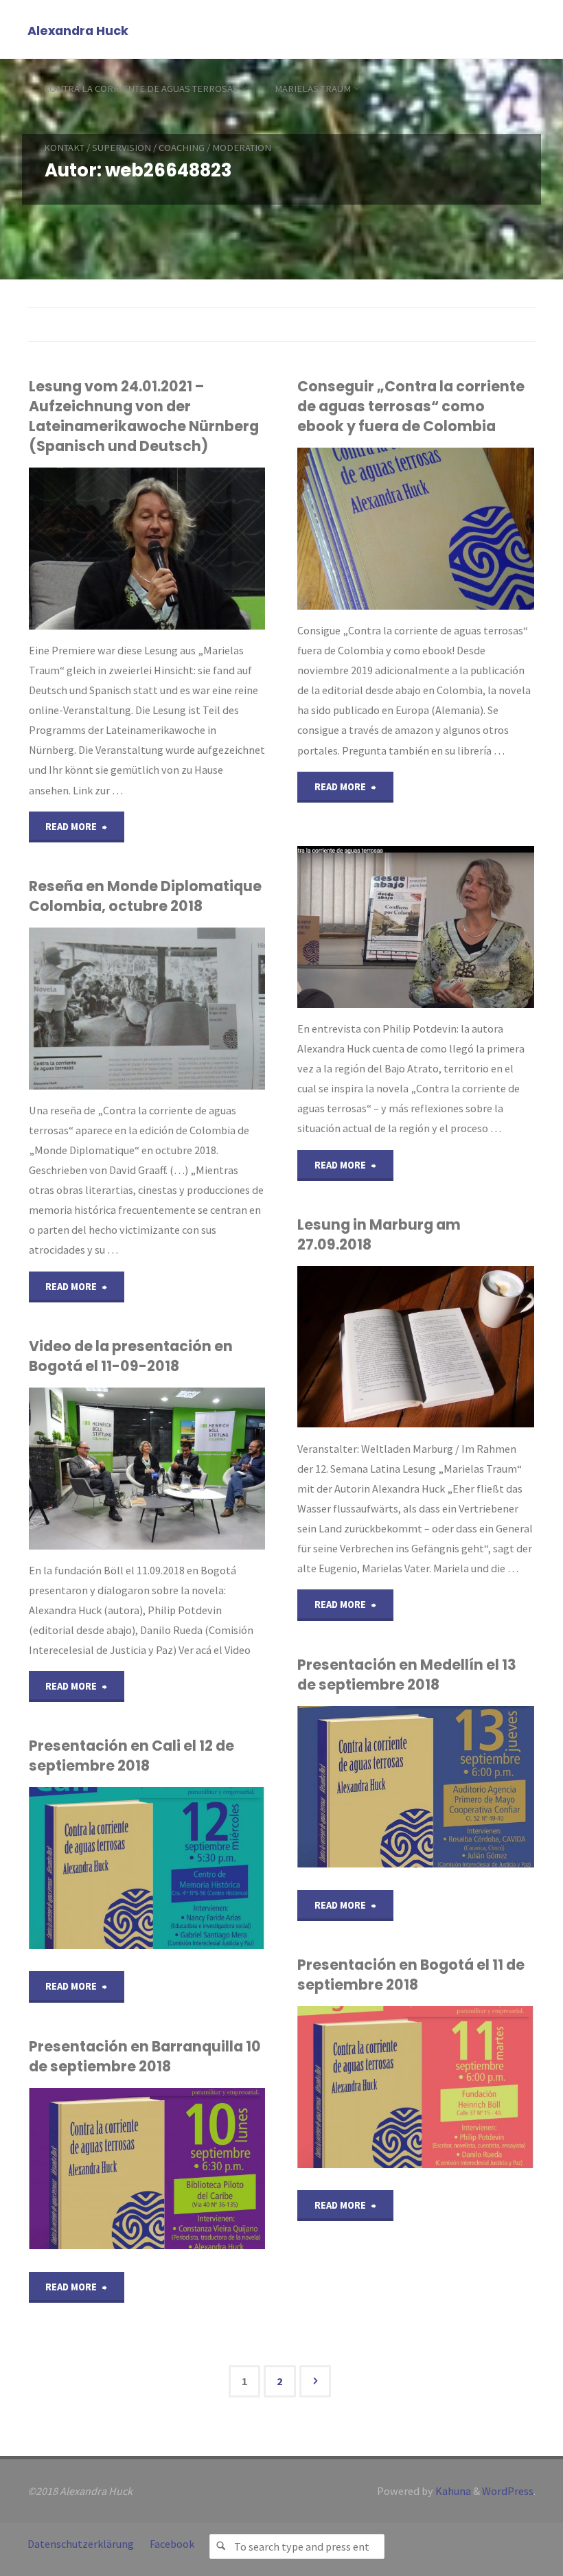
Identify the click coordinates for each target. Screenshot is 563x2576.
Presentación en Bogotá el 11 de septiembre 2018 (411, 1975)
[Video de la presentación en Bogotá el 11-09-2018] (206, 1469)
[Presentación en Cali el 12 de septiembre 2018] (206, 1868)
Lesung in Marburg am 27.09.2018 (379, 1234)
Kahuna (452, 2491)
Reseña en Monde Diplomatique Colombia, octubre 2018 (145, 896)
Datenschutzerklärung (81, 2544)
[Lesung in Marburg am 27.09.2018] (475, 1347)
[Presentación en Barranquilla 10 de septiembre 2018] (206, 2169)
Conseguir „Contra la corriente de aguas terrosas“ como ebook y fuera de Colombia (411, 406)
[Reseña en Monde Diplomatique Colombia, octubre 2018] (206, 1009)
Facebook (172, 2544)
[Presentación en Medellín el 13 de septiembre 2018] (475, 1787)
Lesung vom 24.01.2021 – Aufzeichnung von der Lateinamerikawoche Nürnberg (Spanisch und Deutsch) (144, 416)
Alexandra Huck (78, 31)
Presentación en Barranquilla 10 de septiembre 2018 (145, 2056)
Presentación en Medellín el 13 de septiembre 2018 (407, 1675)
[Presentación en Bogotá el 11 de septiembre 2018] (475, 2087)
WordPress (508, 2491)
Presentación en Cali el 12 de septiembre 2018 (131, 1756)
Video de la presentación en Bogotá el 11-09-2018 (131, 1356)
